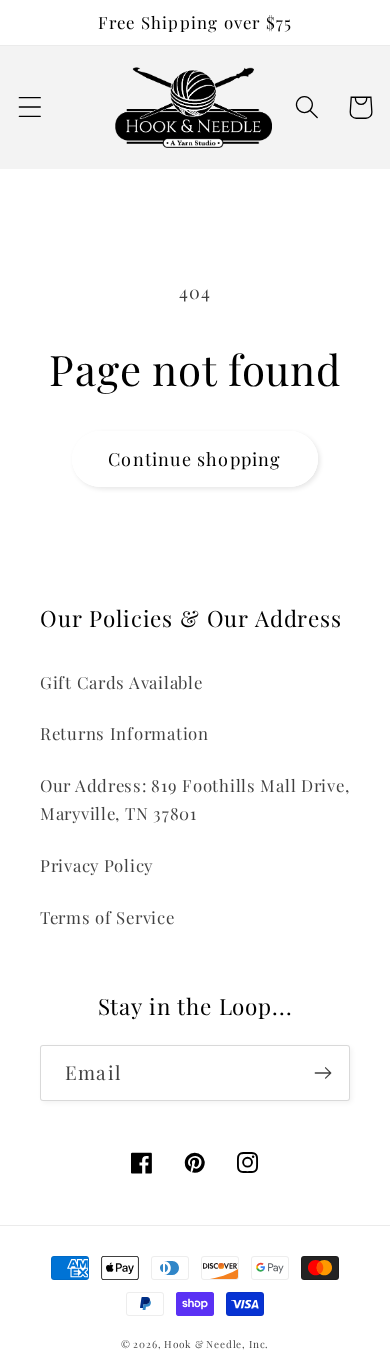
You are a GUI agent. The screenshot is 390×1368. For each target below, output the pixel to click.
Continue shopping (194, 459)
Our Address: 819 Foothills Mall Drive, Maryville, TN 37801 (194, 799)
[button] (30, 107)
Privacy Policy (96, 865)
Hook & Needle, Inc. (216, 1344)
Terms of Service (107, 917)
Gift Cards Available (121, 682)
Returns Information (124, 733)
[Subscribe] (322, 1073)
